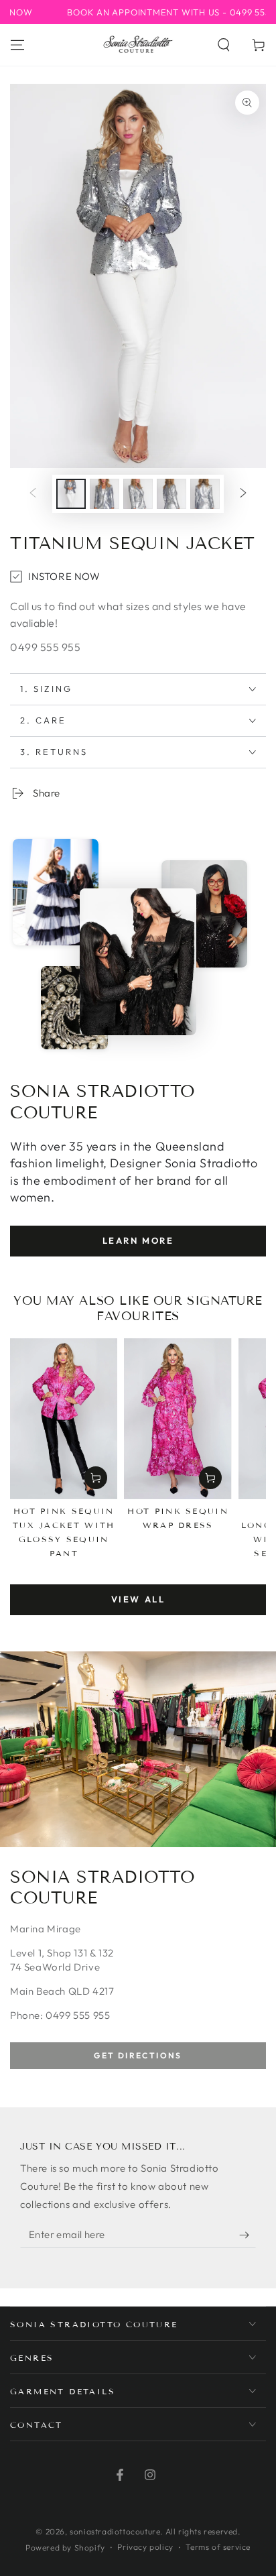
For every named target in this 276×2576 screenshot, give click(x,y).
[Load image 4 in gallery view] (171, 494)
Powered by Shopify (65, 2548)
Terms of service (218, 2547)
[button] (224, 45)
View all (138, 1599)
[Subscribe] (248, 2235)
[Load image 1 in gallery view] (71, 494)
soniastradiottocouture (115, 2531)
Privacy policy (145, 2547)
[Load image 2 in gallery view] (105, 494)
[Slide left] (33, 494)
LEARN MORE (138, 1240)
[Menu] (17, 45)
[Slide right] (243, 494)
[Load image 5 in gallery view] (205, 494)
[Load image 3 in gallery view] (138, 494)
